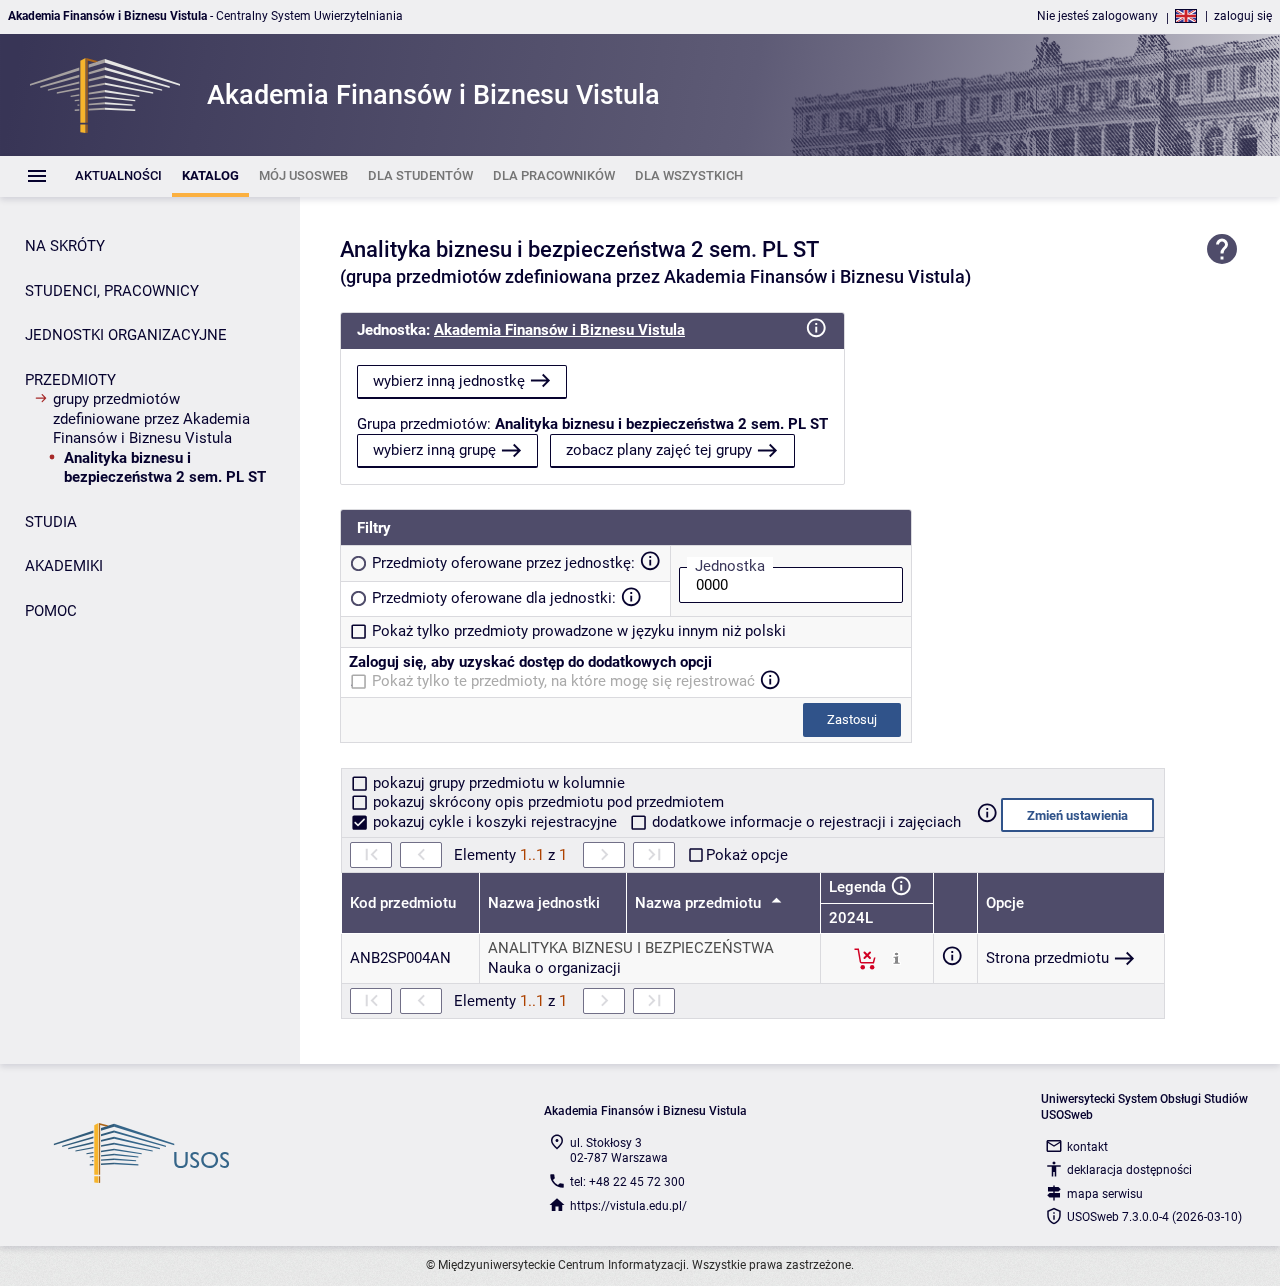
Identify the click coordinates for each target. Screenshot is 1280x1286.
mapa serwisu (1105, 1194)
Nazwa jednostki (544, 903)
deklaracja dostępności (1129, 1170)
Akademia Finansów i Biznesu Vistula (559, 330)
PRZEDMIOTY (70, 380)
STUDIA (51, 522)
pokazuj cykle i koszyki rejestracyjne (495, 822)
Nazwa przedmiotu (700, 903)
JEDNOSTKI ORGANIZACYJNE (126, 335)
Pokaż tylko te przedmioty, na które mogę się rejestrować (563, 681)
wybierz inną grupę (434, 450)
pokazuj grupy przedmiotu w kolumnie (497, 783)
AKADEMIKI (64, 566)
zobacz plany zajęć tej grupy (659, 450)
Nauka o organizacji (554, 968)
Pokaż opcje (747, 855)
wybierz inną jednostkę (449, 381)
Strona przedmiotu (1047, 958)
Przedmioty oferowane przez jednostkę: (503, 563)
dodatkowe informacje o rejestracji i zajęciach (804, 822)
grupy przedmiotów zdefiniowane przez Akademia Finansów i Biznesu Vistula (151, 418)
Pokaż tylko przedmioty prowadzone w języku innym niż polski (579, 631)
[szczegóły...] (896, 958)
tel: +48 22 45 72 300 (627, 1182)
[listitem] (118, 176)
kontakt (1087, 1147)
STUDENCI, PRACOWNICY (112, 291)
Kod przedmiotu (403, 903)
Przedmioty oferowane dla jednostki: (494, 598)
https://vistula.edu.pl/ (628, 1206)
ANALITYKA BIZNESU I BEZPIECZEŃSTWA (631, 948)
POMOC (51, 611)
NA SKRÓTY (65, 246)
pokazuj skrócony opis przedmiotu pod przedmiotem (546, 802)
